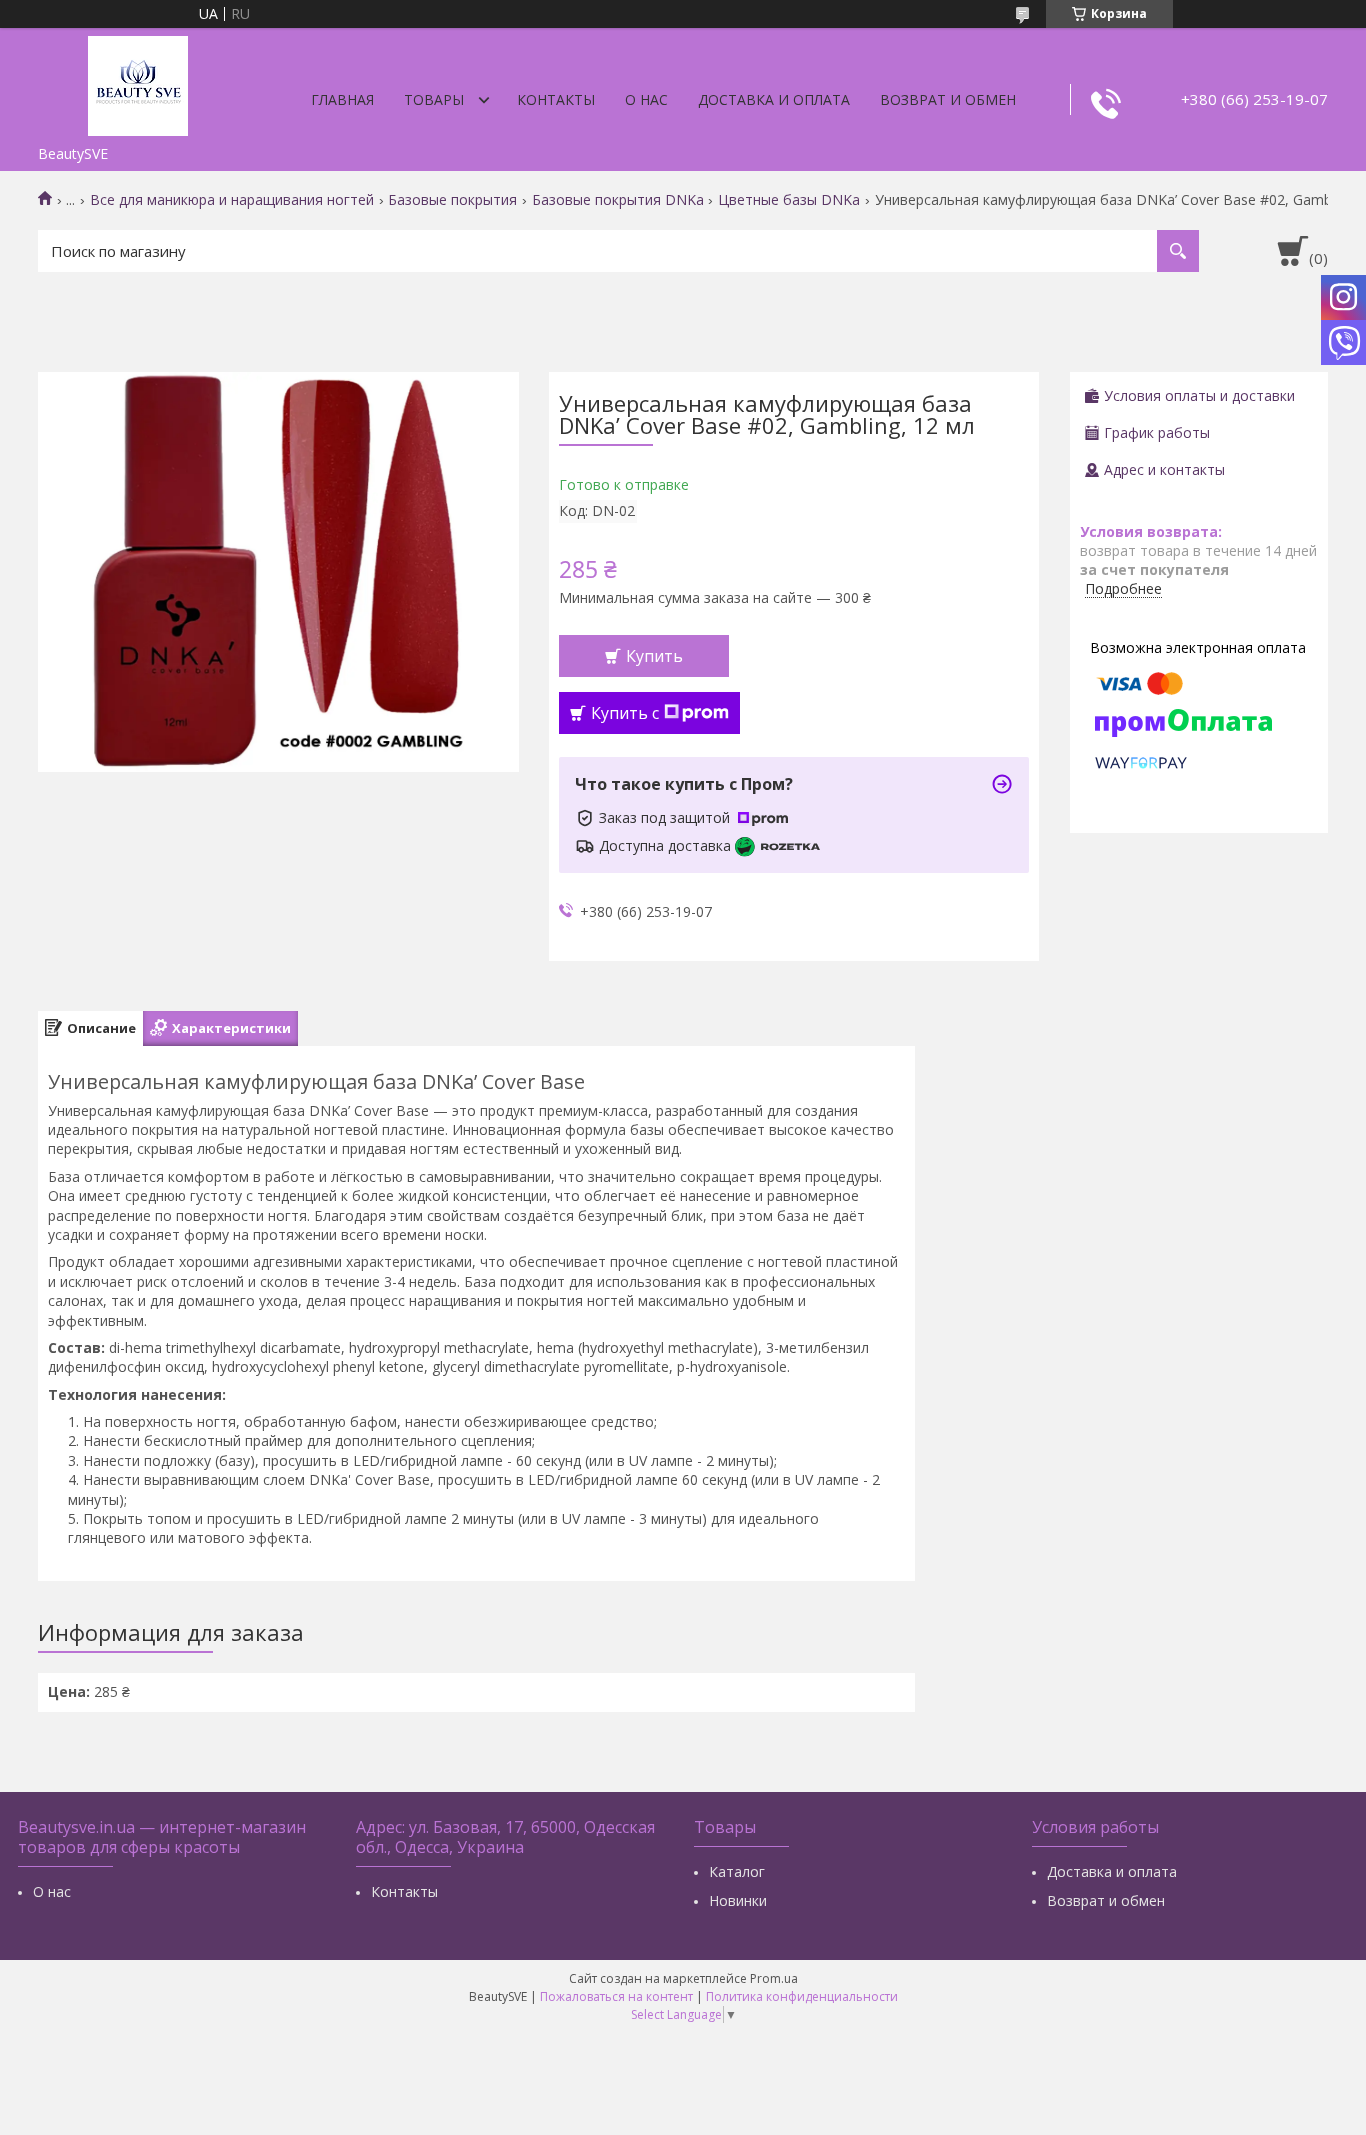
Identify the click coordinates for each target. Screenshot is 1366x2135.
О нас (646, 99)
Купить (654, 656)
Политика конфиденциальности (802, 1996)
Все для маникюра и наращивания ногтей (232, 200)
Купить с (625, 713)
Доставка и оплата (774, 99)
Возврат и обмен (948, 99)
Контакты (556, 99)
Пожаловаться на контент (616, 1996)
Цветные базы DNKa (789, 200)
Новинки (738, 1900)
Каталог (737, 1871)
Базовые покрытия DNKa (618, 200)
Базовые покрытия (452, 200)
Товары (434, 99)
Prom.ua (774, 1978)
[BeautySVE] (138, 82)
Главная (342, 99)
